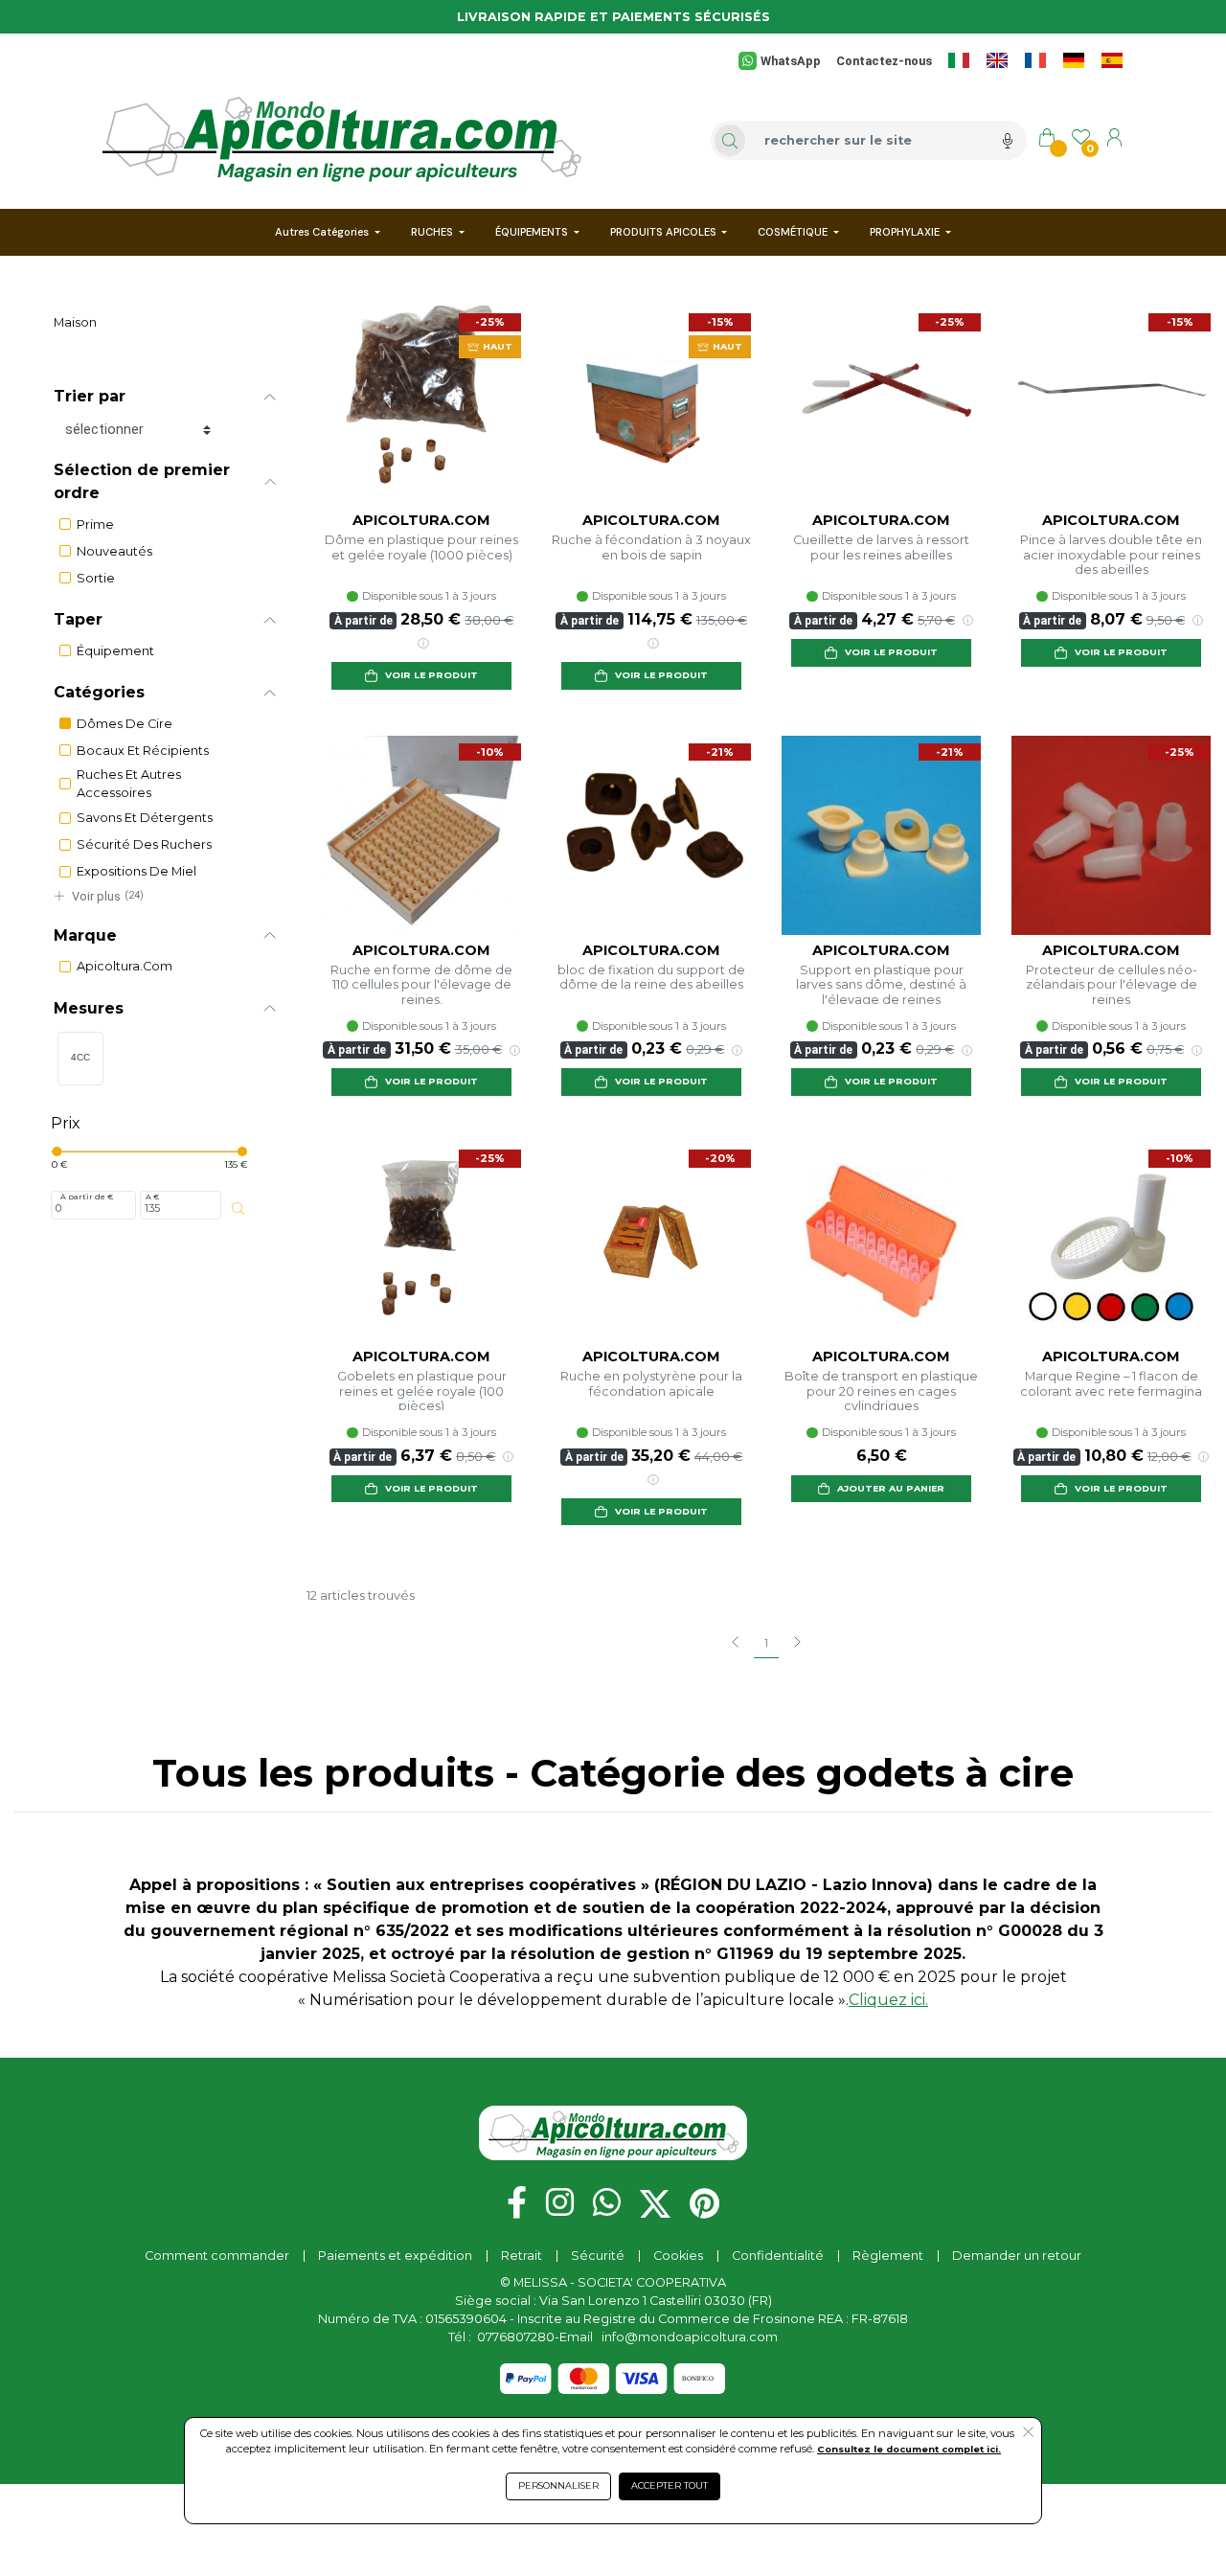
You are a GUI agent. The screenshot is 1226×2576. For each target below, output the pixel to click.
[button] (165, 397)
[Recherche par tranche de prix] (238, 1209)
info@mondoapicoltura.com (690, 2337)
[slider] (57, 1151)
